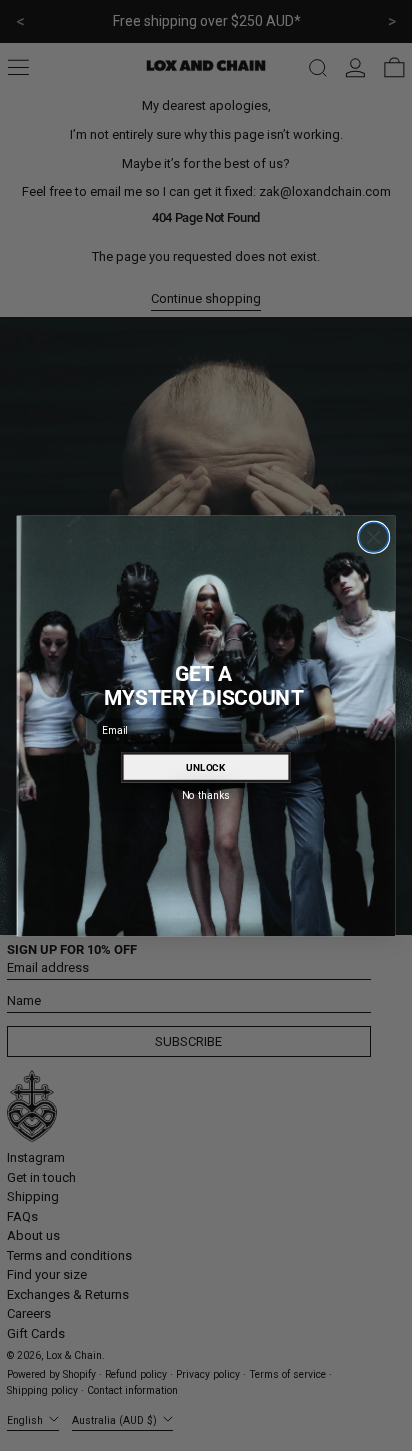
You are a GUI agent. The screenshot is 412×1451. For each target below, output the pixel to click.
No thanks (205, 794)
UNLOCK (206, 767)
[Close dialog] (373, 536)
